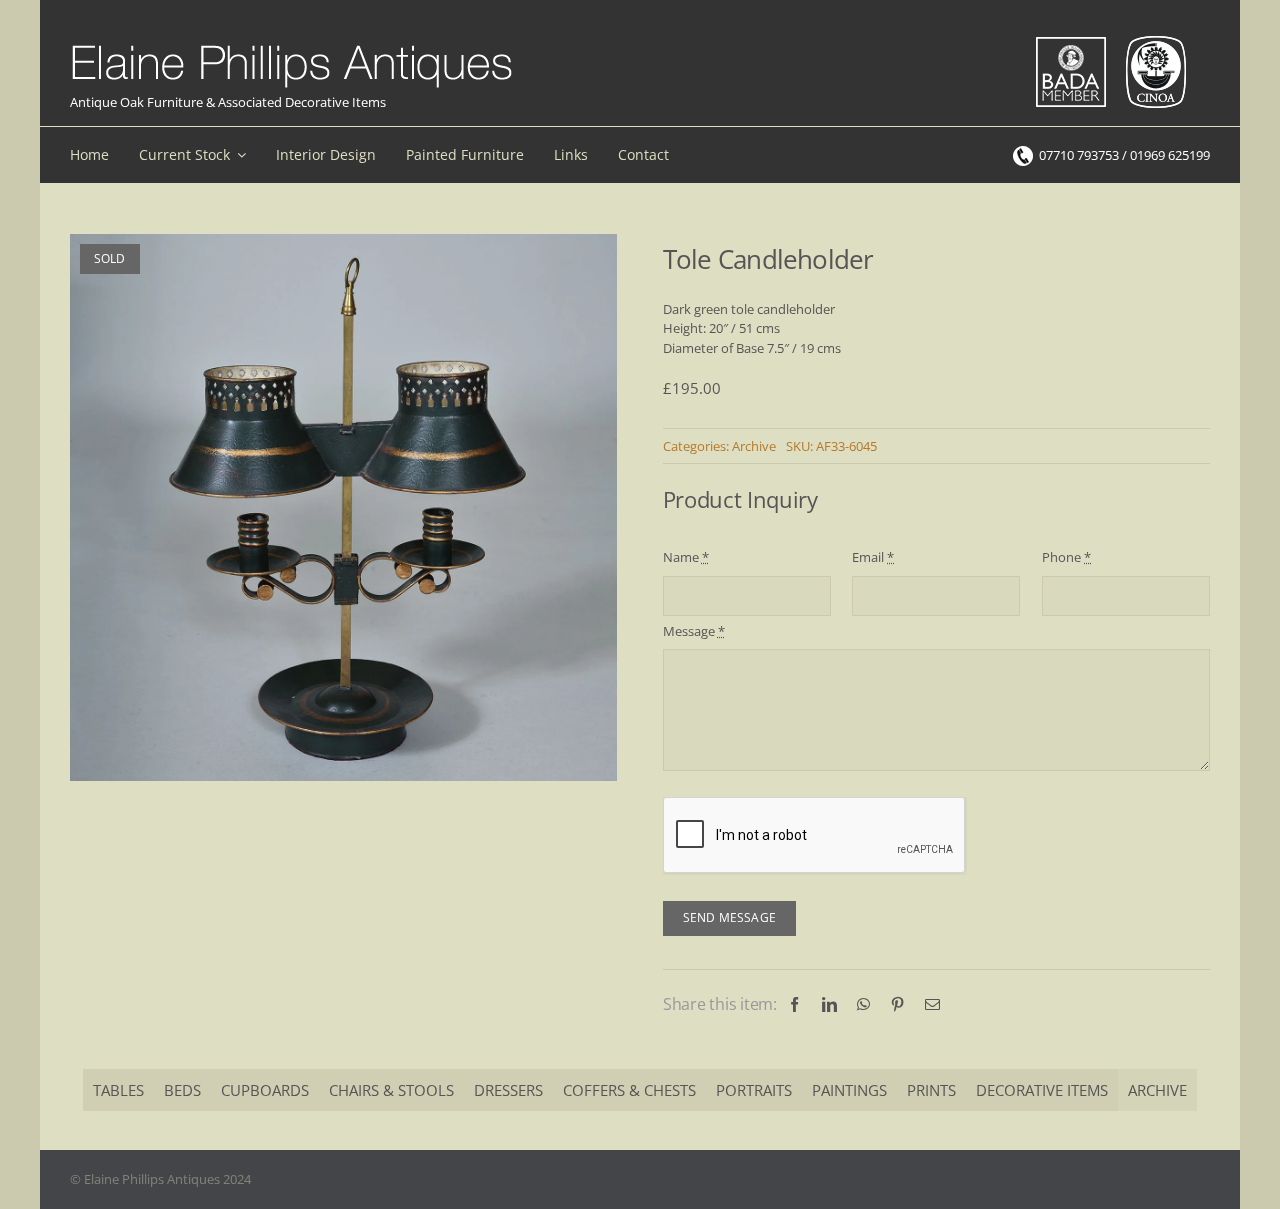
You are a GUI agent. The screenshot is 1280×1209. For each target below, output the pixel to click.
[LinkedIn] (829, 1004)
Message (694, 631)
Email (873, 557)
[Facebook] (794, 1004)
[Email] (932, 1004)
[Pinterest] (897, 1004)
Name (686, 557)
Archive (754, 446)
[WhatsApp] (863, 1004)
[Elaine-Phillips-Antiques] (291, 46)
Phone (1066, 557)
